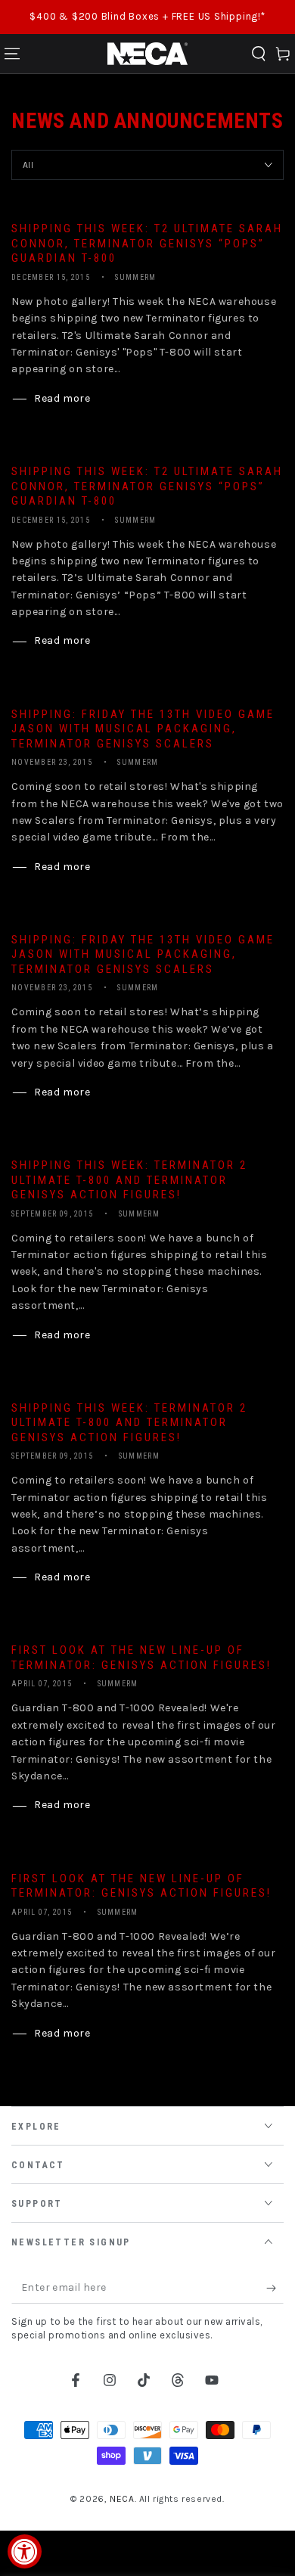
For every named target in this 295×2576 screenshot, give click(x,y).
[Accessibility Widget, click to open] (25, 2551)
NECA (122, 2499)
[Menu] (12, 54)
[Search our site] (259, 54)
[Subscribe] (275, 2289)
